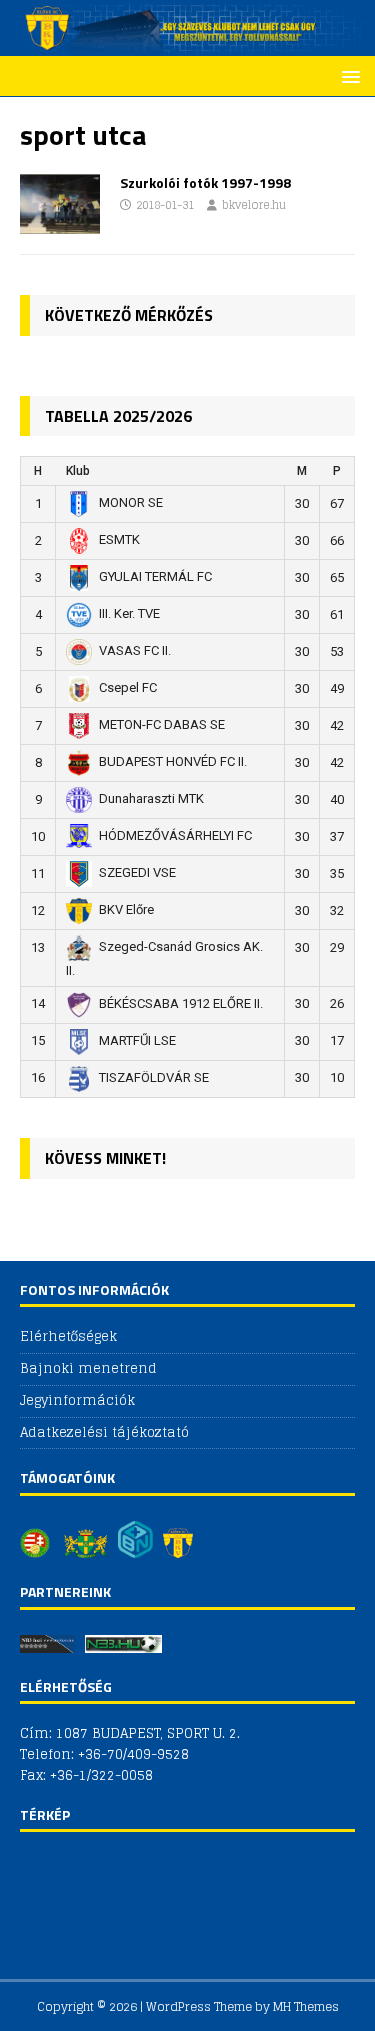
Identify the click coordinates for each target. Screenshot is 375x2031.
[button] (347, 75)
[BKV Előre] (187, 44)
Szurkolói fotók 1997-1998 (205, 182)
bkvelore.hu (254, 205)
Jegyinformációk (77, 1400)
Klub (78, 471)
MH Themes (306, 2006)
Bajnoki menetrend (88, 1368)
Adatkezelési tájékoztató (104, 1432)
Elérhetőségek (68, 1337)
